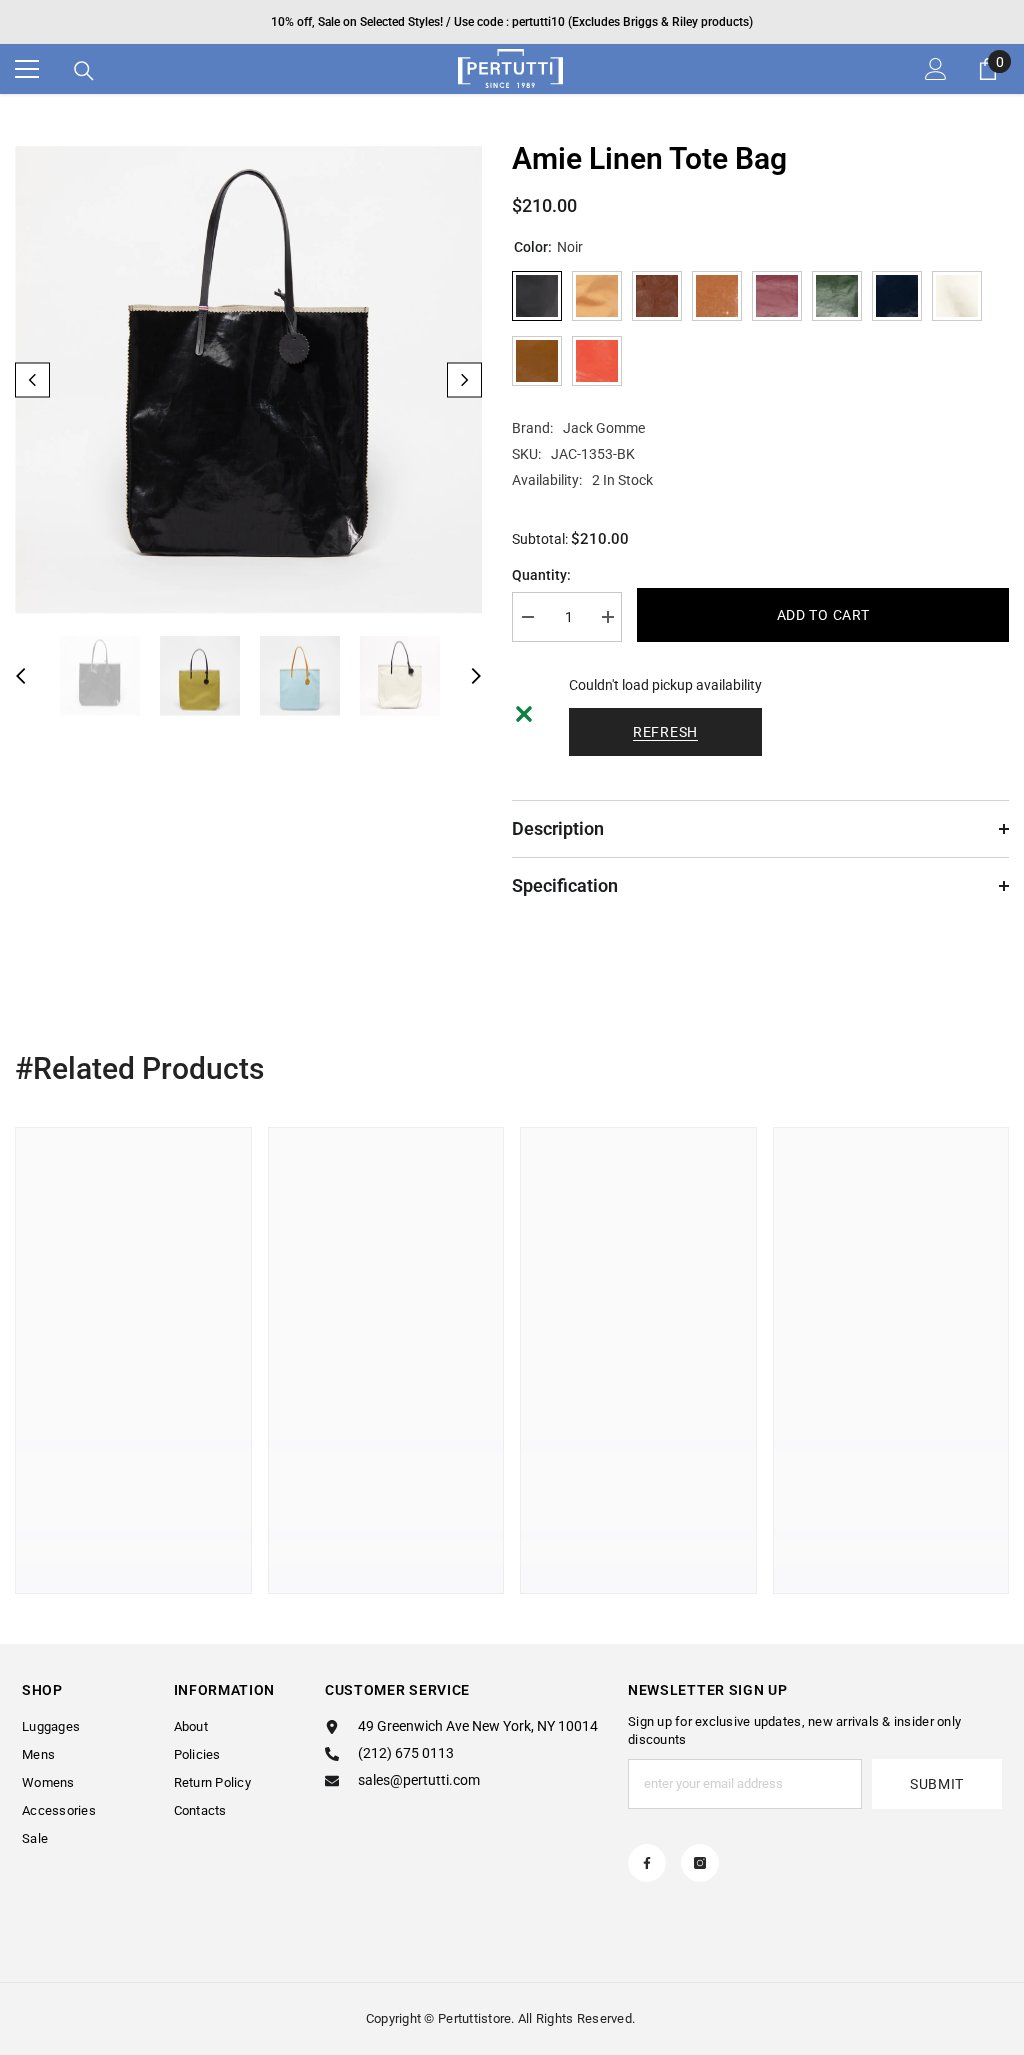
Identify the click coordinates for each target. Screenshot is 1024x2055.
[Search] (84, 71)
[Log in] (936, 69)
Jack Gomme (604, 428)
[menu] (27, 69)
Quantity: (541, 575)
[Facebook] (647, 1863)
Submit (937, 1784)
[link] (133, 1505)
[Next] (464, 379)
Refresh (665, 732)
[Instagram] (700, 1863)
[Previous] (32, 379)
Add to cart (823, 615)
